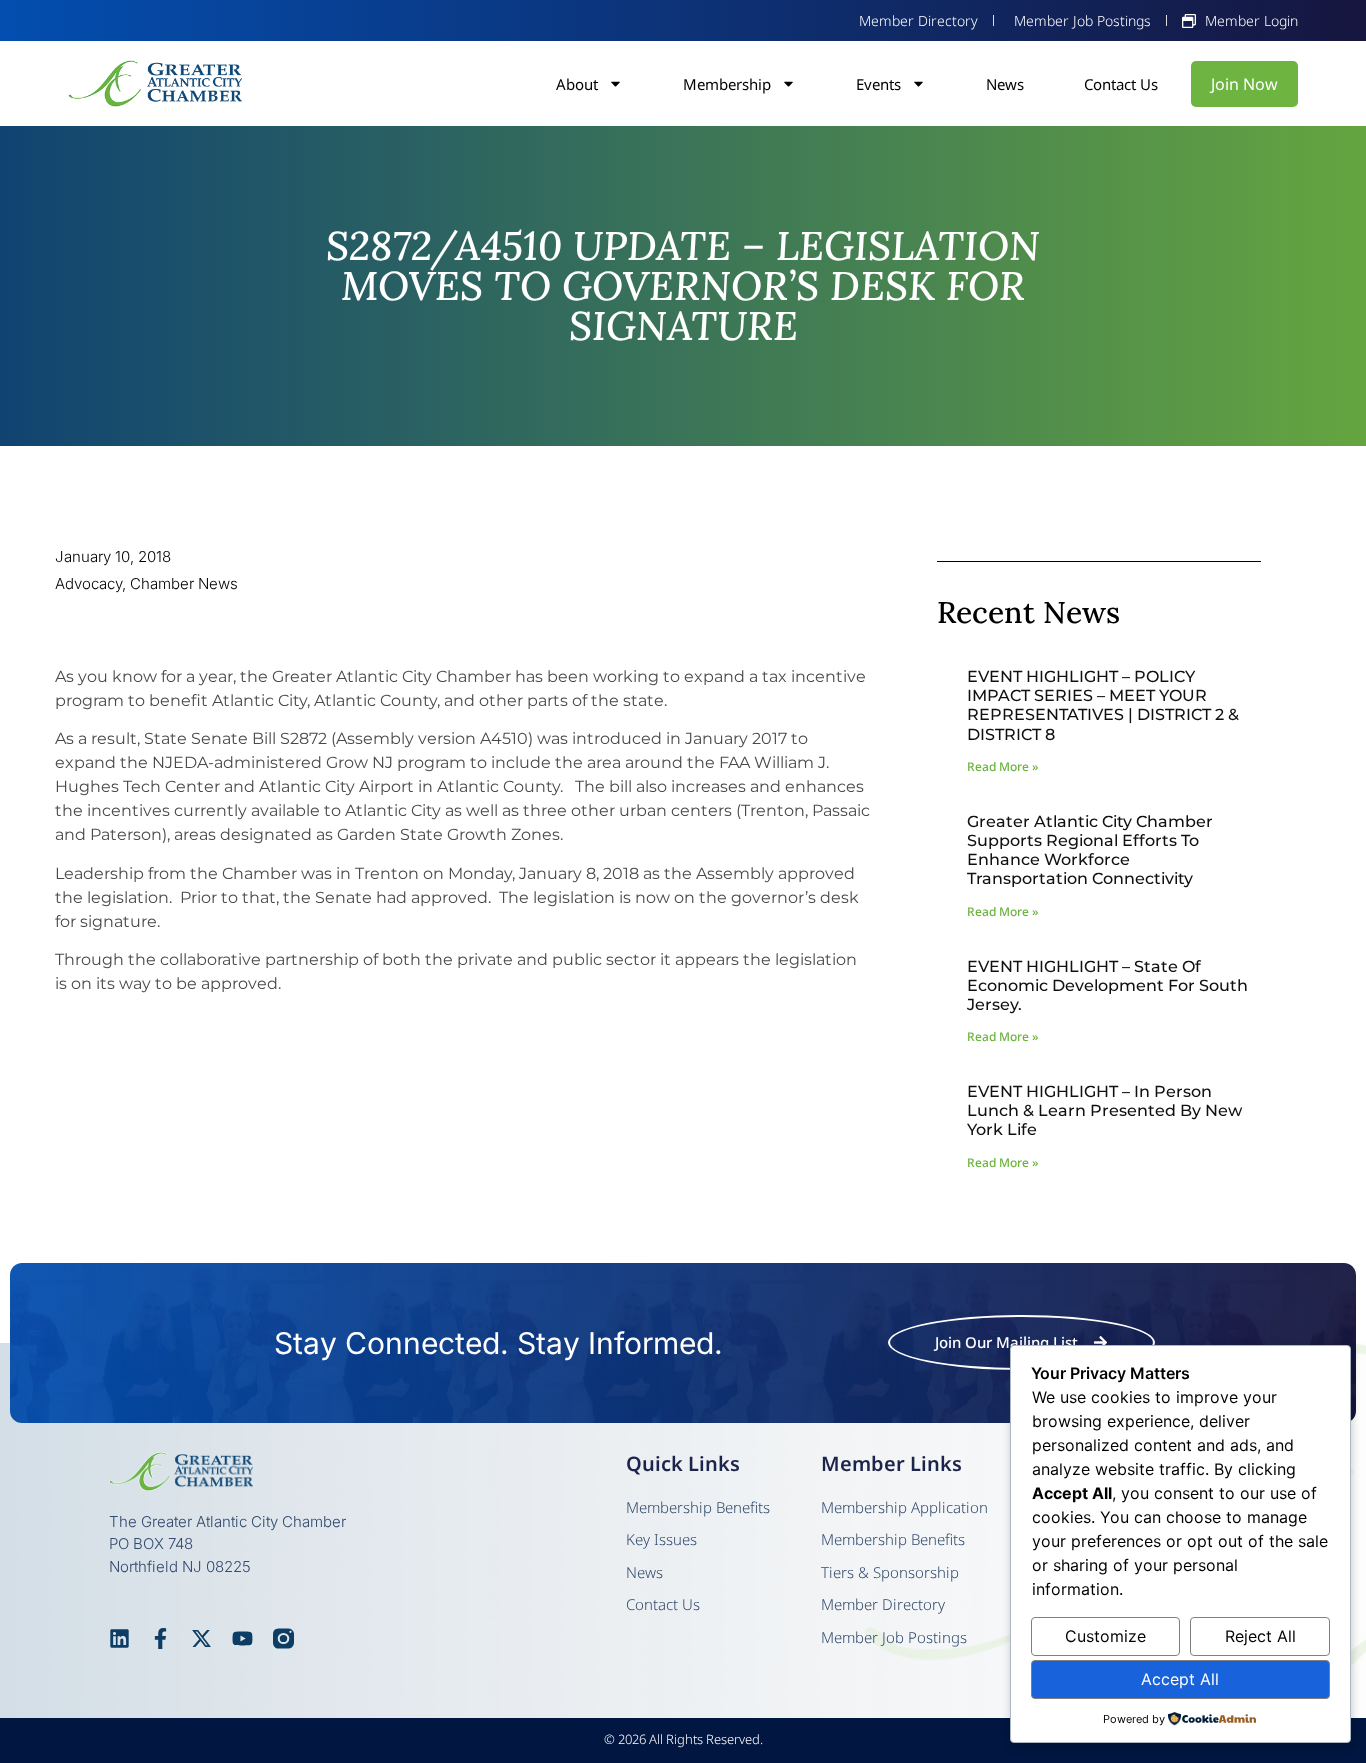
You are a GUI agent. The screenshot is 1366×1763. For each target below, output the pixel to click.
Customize (1105, 1636)
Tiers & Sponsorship (890, 1572)
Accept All (1180, 1679)
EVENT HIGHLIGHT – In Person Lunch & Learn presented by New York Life (1104, 1110)
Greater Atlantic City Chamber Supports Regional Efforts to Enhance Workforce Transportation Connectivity (1090, 850)
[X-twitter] (201, 1638)
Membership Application (904, 1507)
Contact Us (1121, 84)
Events (878, 84)
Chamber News (184, 583)
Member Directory (883, 1604)
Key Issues (661, 1539)
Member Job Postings (894, 1637)
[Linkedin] (119, 1638)
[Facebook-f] (160, 1638)
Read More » (1002, 766)
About (577, 84)
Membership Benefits (698, 1507)
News (1005, 84)
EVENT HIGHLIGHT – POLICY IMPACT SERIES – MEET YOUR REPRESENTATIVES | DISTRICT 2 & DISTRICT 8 (1103, 705)
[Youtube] (242, 1638)
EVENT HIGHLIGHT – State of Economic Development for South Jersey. (1107, 985)
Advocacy (88, 583)
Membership (727, 84)
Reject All (1260, 1636)
